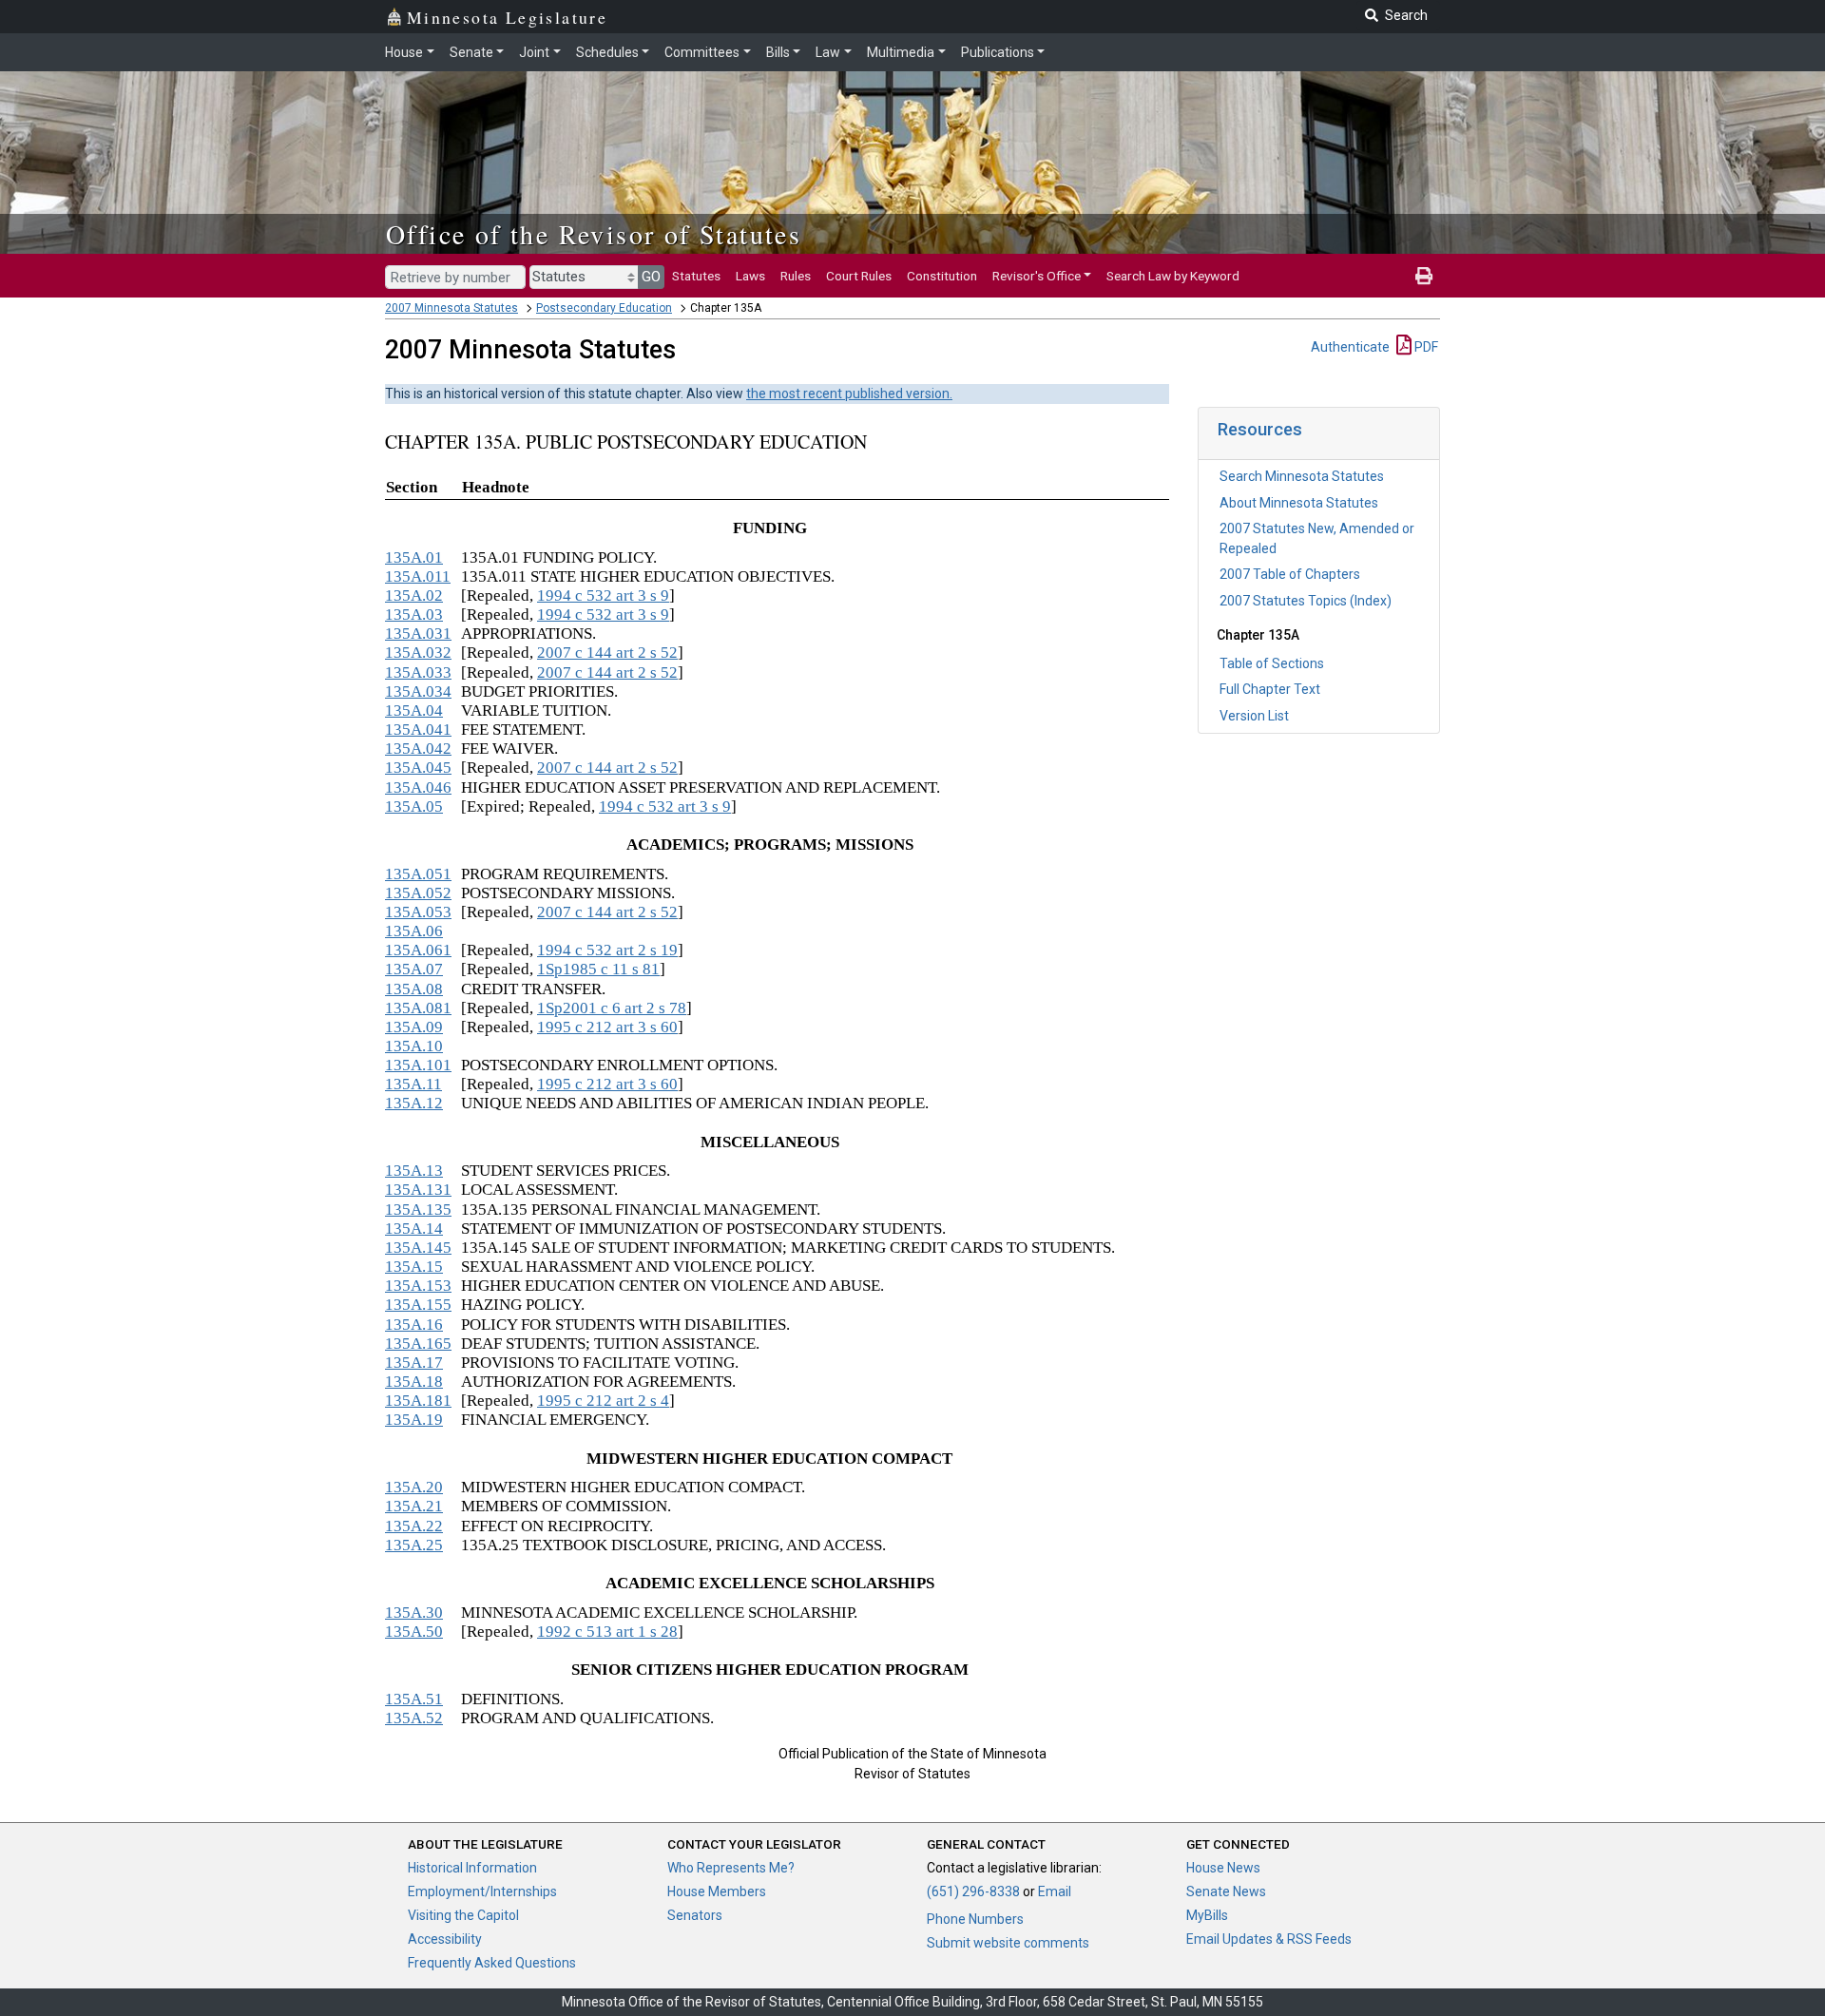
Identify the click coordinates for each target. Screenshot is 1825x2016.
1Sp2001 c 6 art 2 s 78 (612, 1008)
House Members (717, 1891)
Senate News (1226, 1891)
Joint (534, 52)
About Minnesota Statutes (1299, 503)
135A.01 (414, 557)
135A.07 (414, 969)
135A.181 (418, 1401)
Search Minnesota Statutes (1302, 476)
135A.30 (414, 1613)
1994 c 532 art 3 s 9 (603, 595)
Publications (998, 52)
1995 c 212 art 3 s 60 (607, 1027)
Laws (750, 276)
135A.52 (414, 1718)
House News (1223, 1868)
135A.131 (418, 1190)
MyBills (1207, 1915)
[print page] (1424, 276)
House (404, 52)
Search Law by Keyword (1173, 276)
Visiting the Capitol (463, 1915)
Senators (695, 1915)
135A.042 (418, 749)
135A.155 (418, 1305)
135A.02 (414, 595)
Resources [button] (1260, 429)
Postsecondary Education (604, 308)
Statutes (696, 276)
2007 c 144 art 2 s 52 (607, 653)
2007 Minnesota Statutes (451, 308)
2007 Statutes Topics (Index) (1306, 601)
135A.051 (418, 874)
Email (1055, 1891)
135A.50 (414, 1632)
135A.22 (414, 1526)
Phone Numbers (975, 1919)
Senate (471, 52)
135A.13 (414, 1171)
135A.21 (414, 1506)
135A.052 (418, 893)
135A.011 (418, 576)
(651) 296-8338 (973, 1891)
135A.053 (418, 912)
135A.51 (414, 1699)
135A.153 (418, 1286)
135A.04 (414, 710)
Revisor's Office (1037, 276)
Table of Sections (1272, 663)
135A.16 (414, 1325)
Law (828, 52)
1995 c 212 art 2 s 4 (603, 1401)
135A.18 (414, 1382)
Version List (1254, 716)
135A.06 (414, 931)
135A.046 (418, 787)
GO (651, 277)
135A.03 (414, 614)
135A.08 (414, 989)
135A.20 (414, 1487)
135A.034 (418, 691)
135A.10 (414, 1046)
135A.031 (418, 634)
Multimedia (901, 52)
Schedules (607, 52)
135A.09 (414, 1027)
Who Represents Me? (731, 1868)
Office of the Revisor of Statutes (594, 234)
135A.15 (414, 1267)
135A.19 (414, 1420)
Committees (702, 52)
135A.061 (418, 950)
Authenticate (1350, 347)
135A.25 (414, 1545)
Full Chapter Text (1270, 689)
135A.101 (418, 1065)
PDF (1425, 347)
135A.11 (413, 1084)
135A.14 (414, 1229)
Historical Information (472, 1868)
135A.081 (418, 1008)
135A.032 (418, 653)
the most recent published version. (849, 394)
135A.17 (414, 1363)
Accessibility (445, 1939)
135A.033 (418, 672)
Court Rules (859, 276)
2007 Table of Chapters (1290, 574)
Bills (778, 52)
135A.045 (418, 768)
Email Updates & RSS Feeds (1269, 1939)
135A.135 (418, 1210)
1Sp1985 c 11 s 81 (598, 969)
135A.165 (418, 1344)
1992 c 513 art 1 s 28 (607, 1632)
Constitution (942, 276)
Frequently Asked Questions (492, 1963)
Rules (796, 276)
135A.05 (414, 806)
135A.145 (418, 1248)
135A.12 (414, 1103)
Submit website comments (1008, 1943)
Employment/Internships (482, 1891)
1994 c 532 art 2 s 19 (607, 950)
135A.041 (418, 730)
